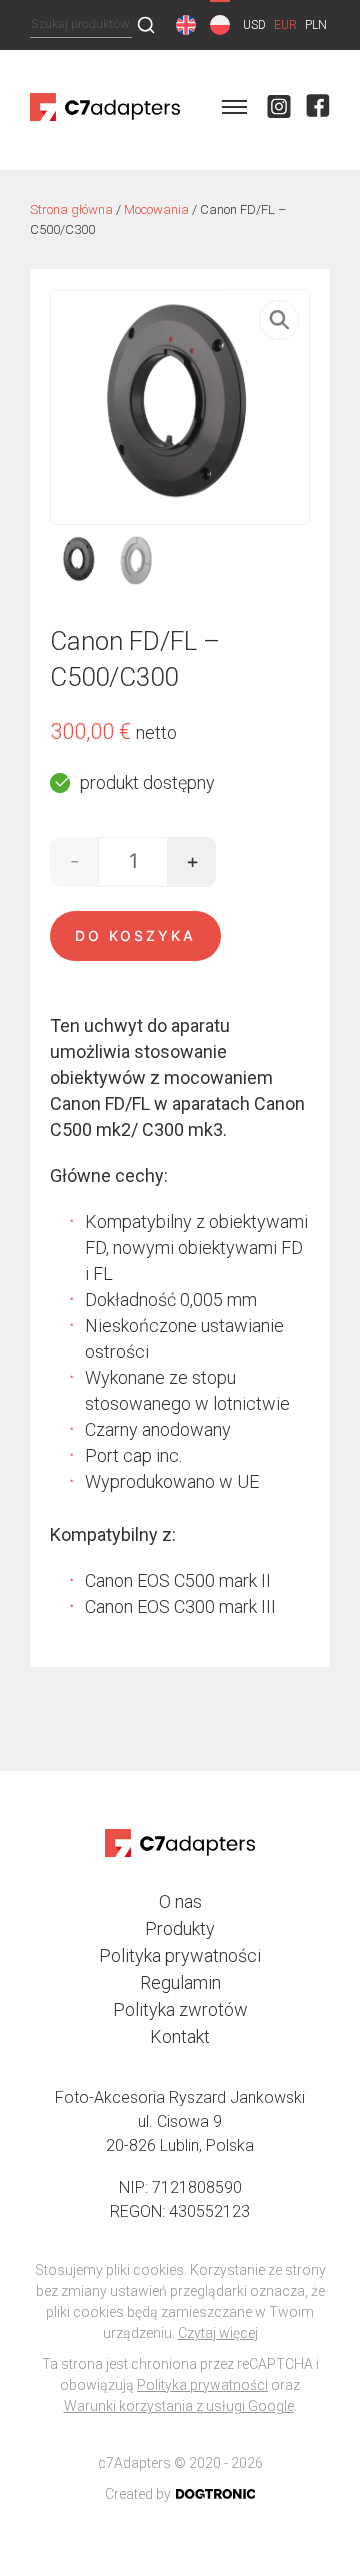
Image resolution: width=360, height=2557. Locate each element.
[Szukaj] (146, 26)
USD (254, 25)
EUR (285, 25)
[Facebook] (318, 110)
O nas (180, 1901)
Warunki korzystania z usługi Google (179, 2406)
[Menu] (234, 110)
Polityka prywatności (180, 1955)
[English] (186, 25)
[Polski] (220, 25)
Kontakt (180, 2036)
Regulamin (180, 1982)
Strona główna (71, 209)
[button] (279, 320)
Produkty (180, 1928)
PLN (316, 25)
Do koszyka (135, 935)
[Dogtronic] (216, 2494)
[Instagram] (279, 110)
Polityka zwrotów (180, 2009)
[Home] (105, 121)
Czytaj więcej (218, 2333)
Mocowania (156, 209)
